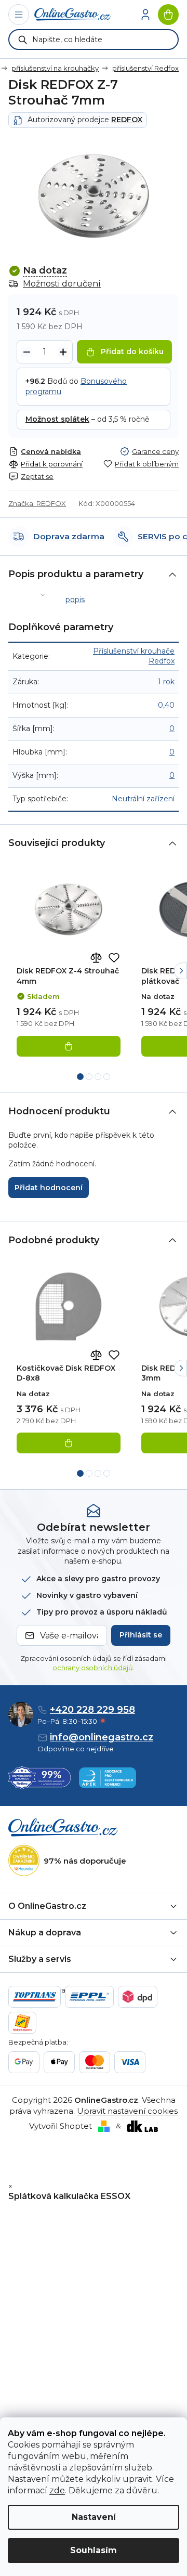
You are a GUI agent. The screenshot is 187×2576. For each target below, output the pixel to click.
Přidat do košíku (132, 352)
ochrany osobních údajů (93, 1668)
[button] (181, 971)
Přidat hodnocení (49, 1188)
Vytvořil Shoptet (61, 2126)
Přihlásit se (141, 1635)
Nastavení (94, 2517)
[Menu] (19, 15)
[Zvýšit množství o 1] (63, 352)
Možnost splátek (57, 419)
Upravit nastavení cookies (127, 2111)
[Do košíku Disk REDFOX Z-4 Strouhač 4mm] (69, 1046)
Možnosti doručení (62, 284)
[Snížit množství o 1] (26, 352)
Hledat (23, 40)
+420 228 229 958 (92, 1710)
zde (57, 2490)
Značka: (37, 503)
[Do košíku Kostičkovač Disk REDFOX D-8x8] (69, 1443)
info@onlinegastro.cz (102, 1737)
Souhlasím (94, 2550)
